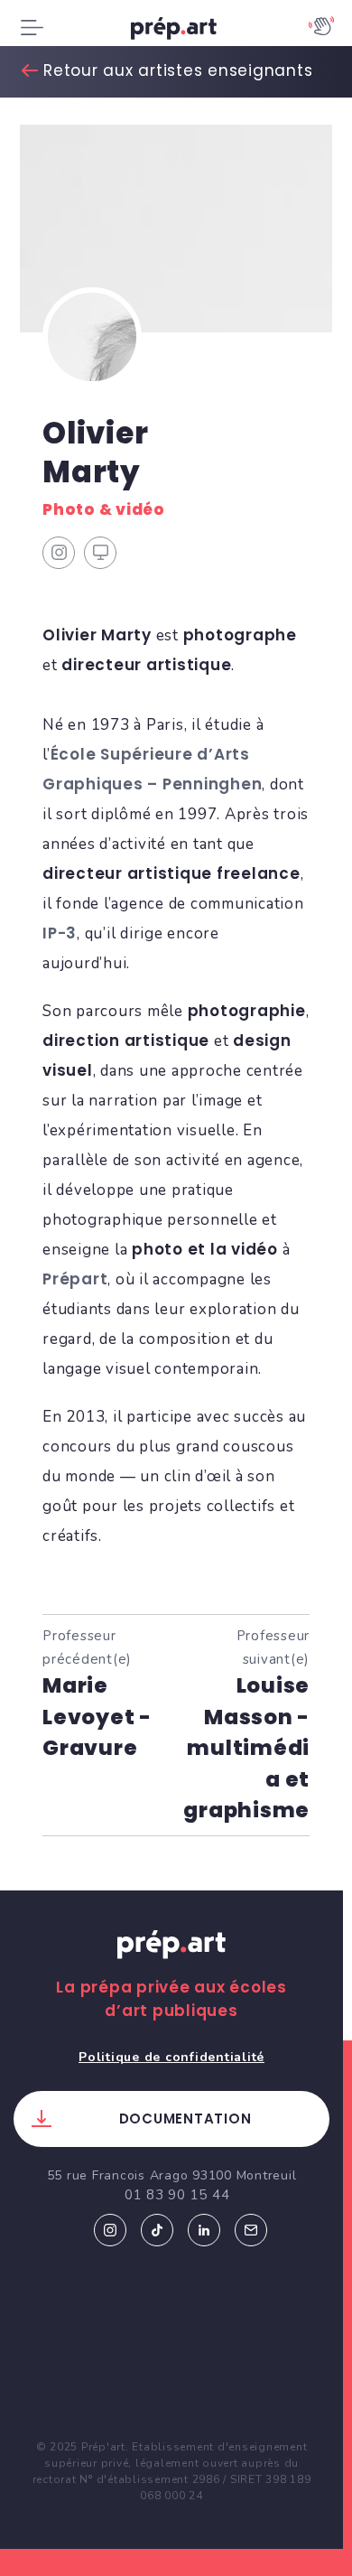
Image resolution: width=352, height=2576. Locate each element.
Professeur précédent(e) (97, 1693)
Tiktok (157, 2230)
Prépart (75, 1279)
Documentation (185, 2119)
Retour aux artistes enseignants (178, 70)
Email (251, 2230)
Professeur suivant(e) (246, 1724)
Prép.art (171, 1962)
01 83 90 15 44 (177, 2195)
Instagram (110, 2230)
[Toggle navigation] (32, 28)
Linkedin (204, 2230)
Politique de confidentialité (171, 2057)
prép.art (176, 32)
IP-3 (60, 933)
